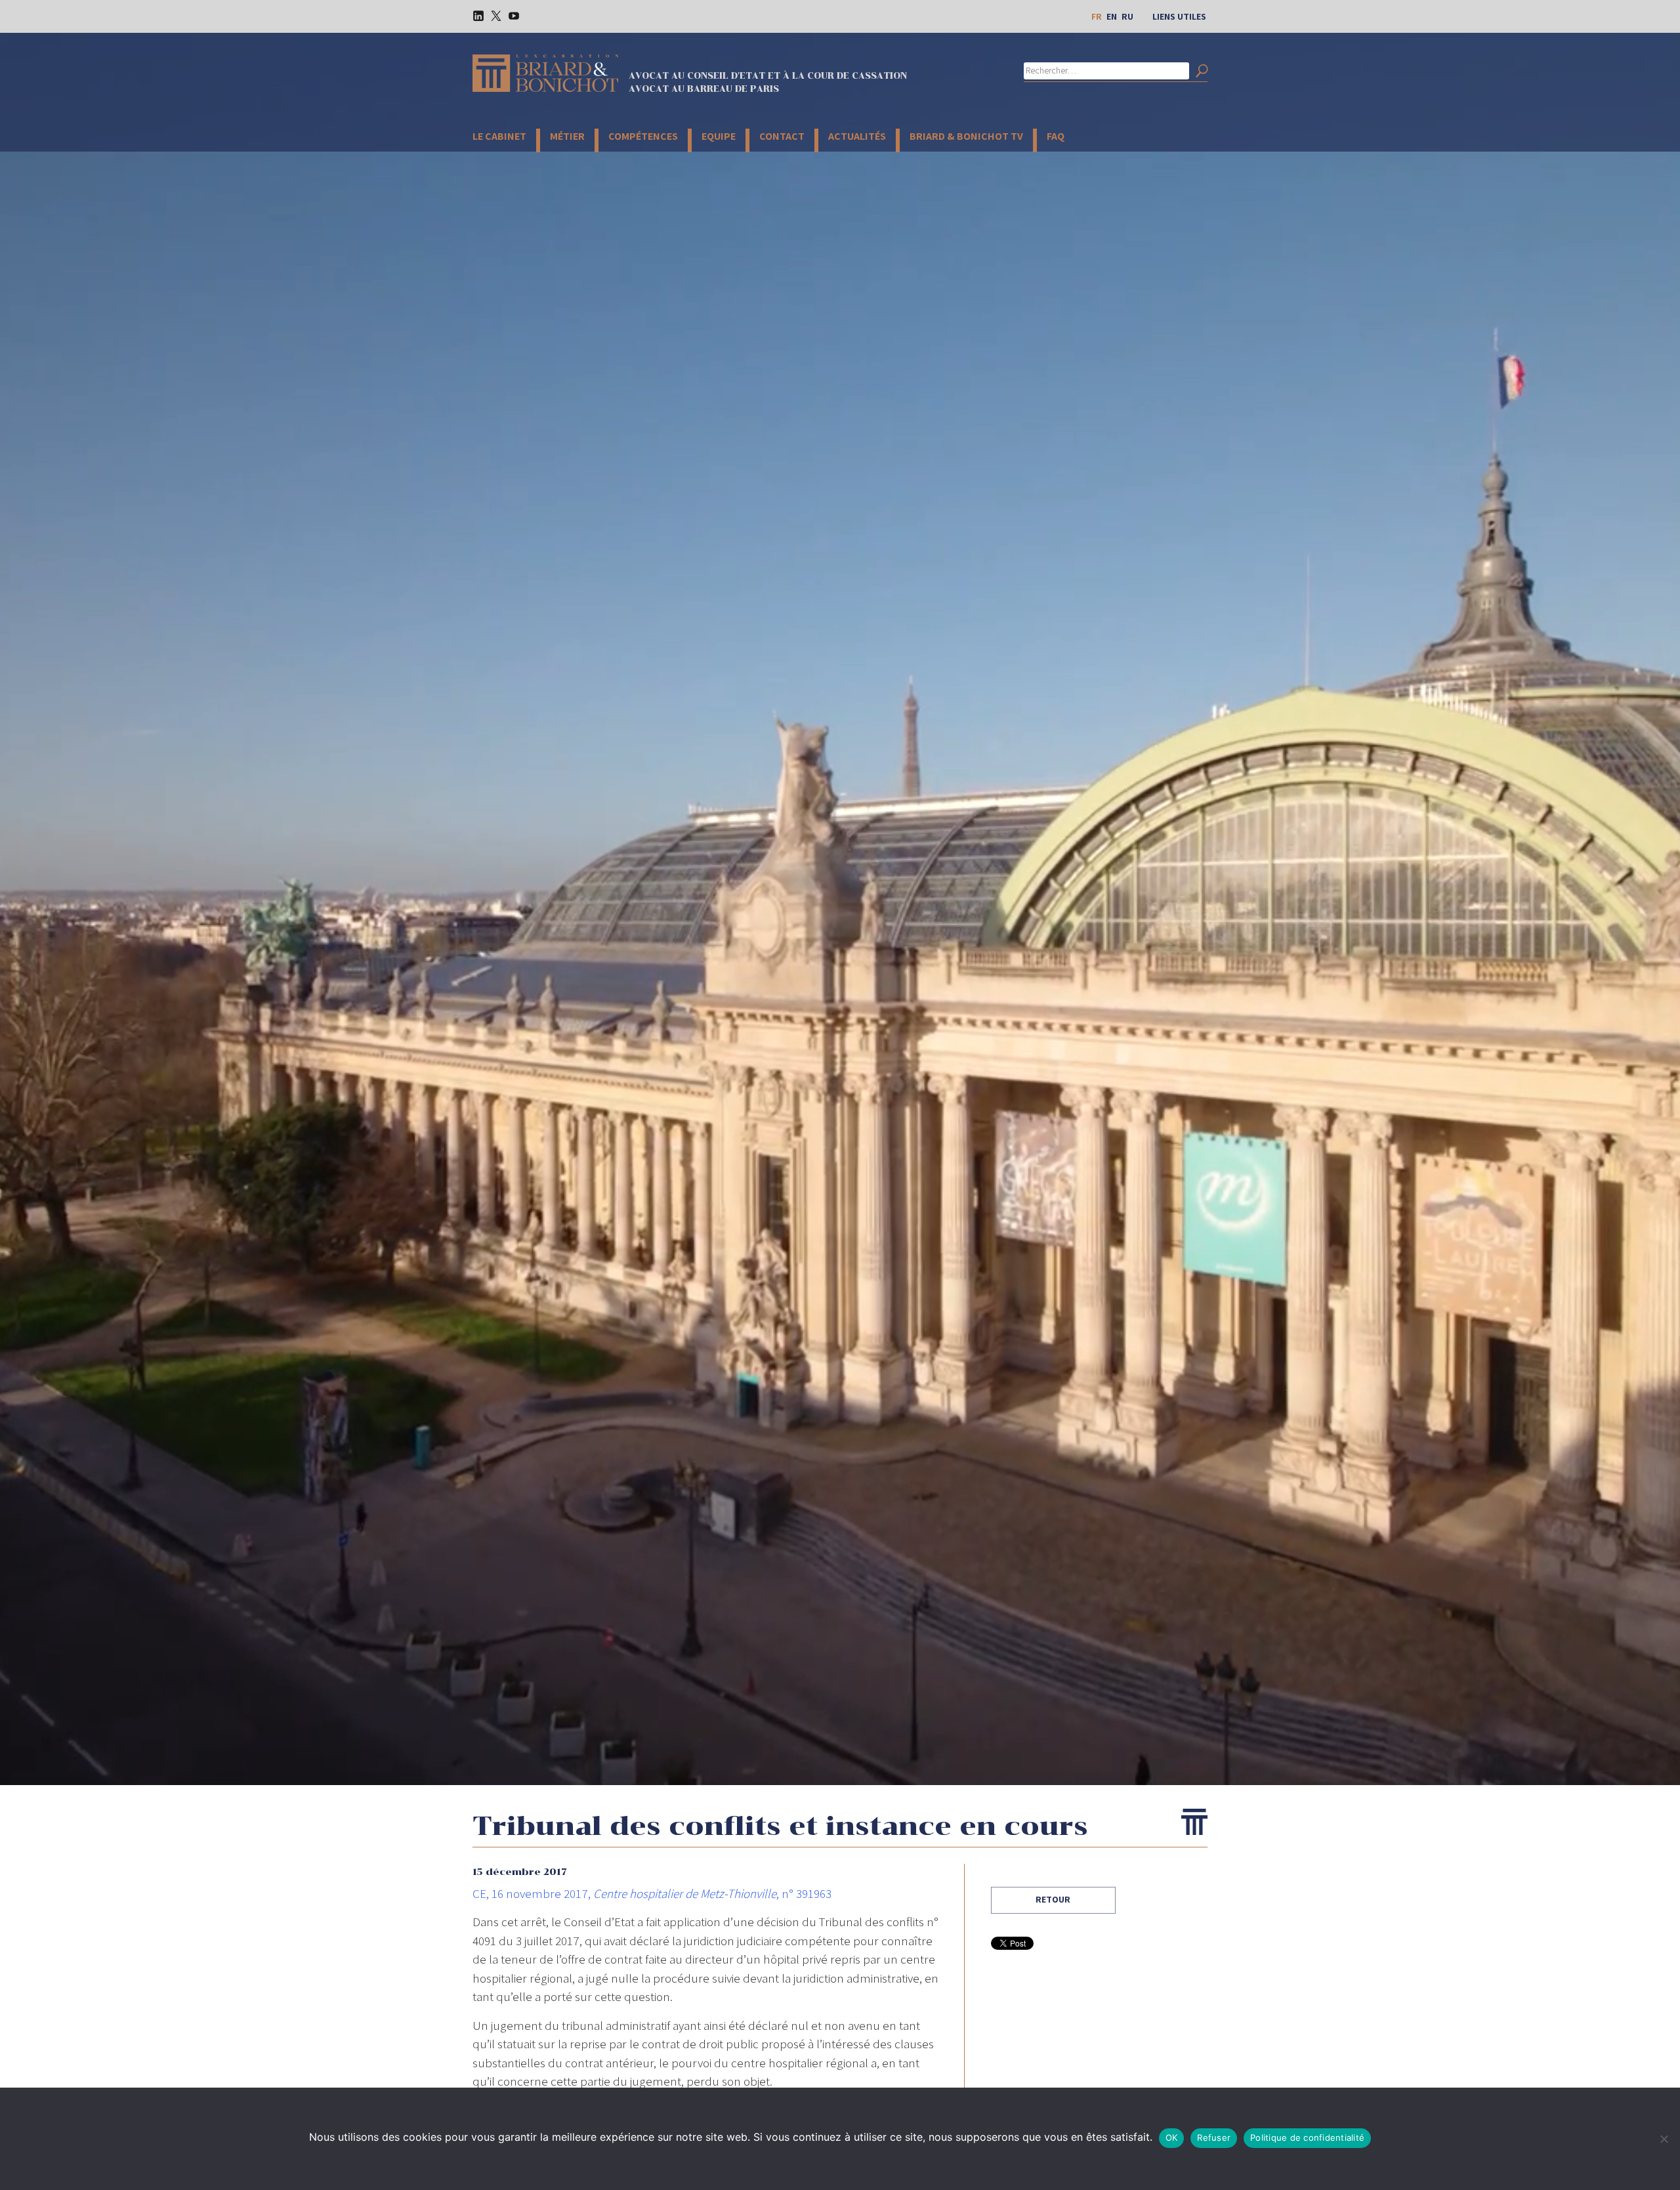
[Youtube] (509, 15)
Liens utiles (1179, 16)
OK (1172, 2137)
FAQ (1056, 136)
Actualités (857, 136)
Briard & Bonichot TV (966, 136)
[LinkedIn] (474, 15)
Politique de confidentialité (1307, 2137)
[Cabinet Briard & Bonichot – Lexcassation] (545, 73)
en (1112, 16)
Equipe (719, 136)
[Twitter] (492, 15)
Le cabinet (499, 136)
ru (1127, 16)
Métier (567, 136)
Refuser (1214, 2137)
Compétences (643, 136)
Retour (1053, 1899)
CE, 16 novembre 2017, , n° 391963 (652, 1893)
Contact (782, 136)
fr (1097, 16)
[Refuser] (1664, 2139)
